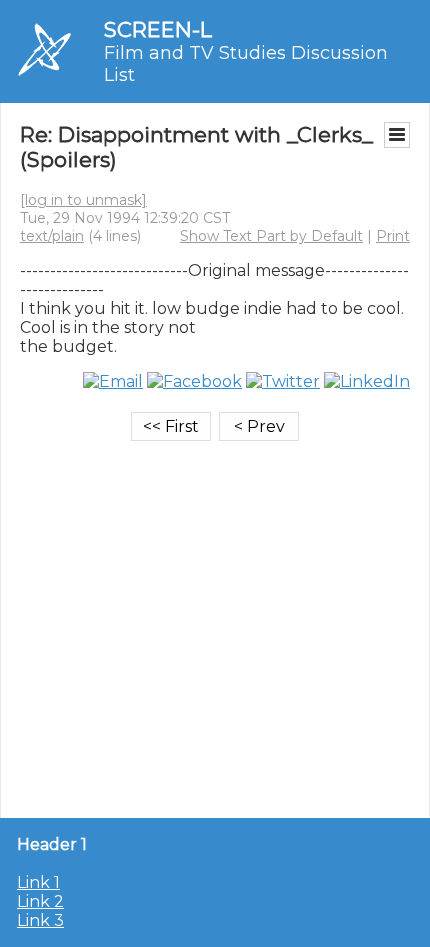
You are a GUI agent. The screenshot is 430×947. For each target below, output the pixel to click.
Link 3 (40, 920)
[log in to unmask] (83, 200)
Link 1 (38, 882)
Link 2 (40, 901)
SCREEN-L (158, 29)
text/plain (52, 236)
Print (393, 236)
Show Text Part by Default (271, 236)
